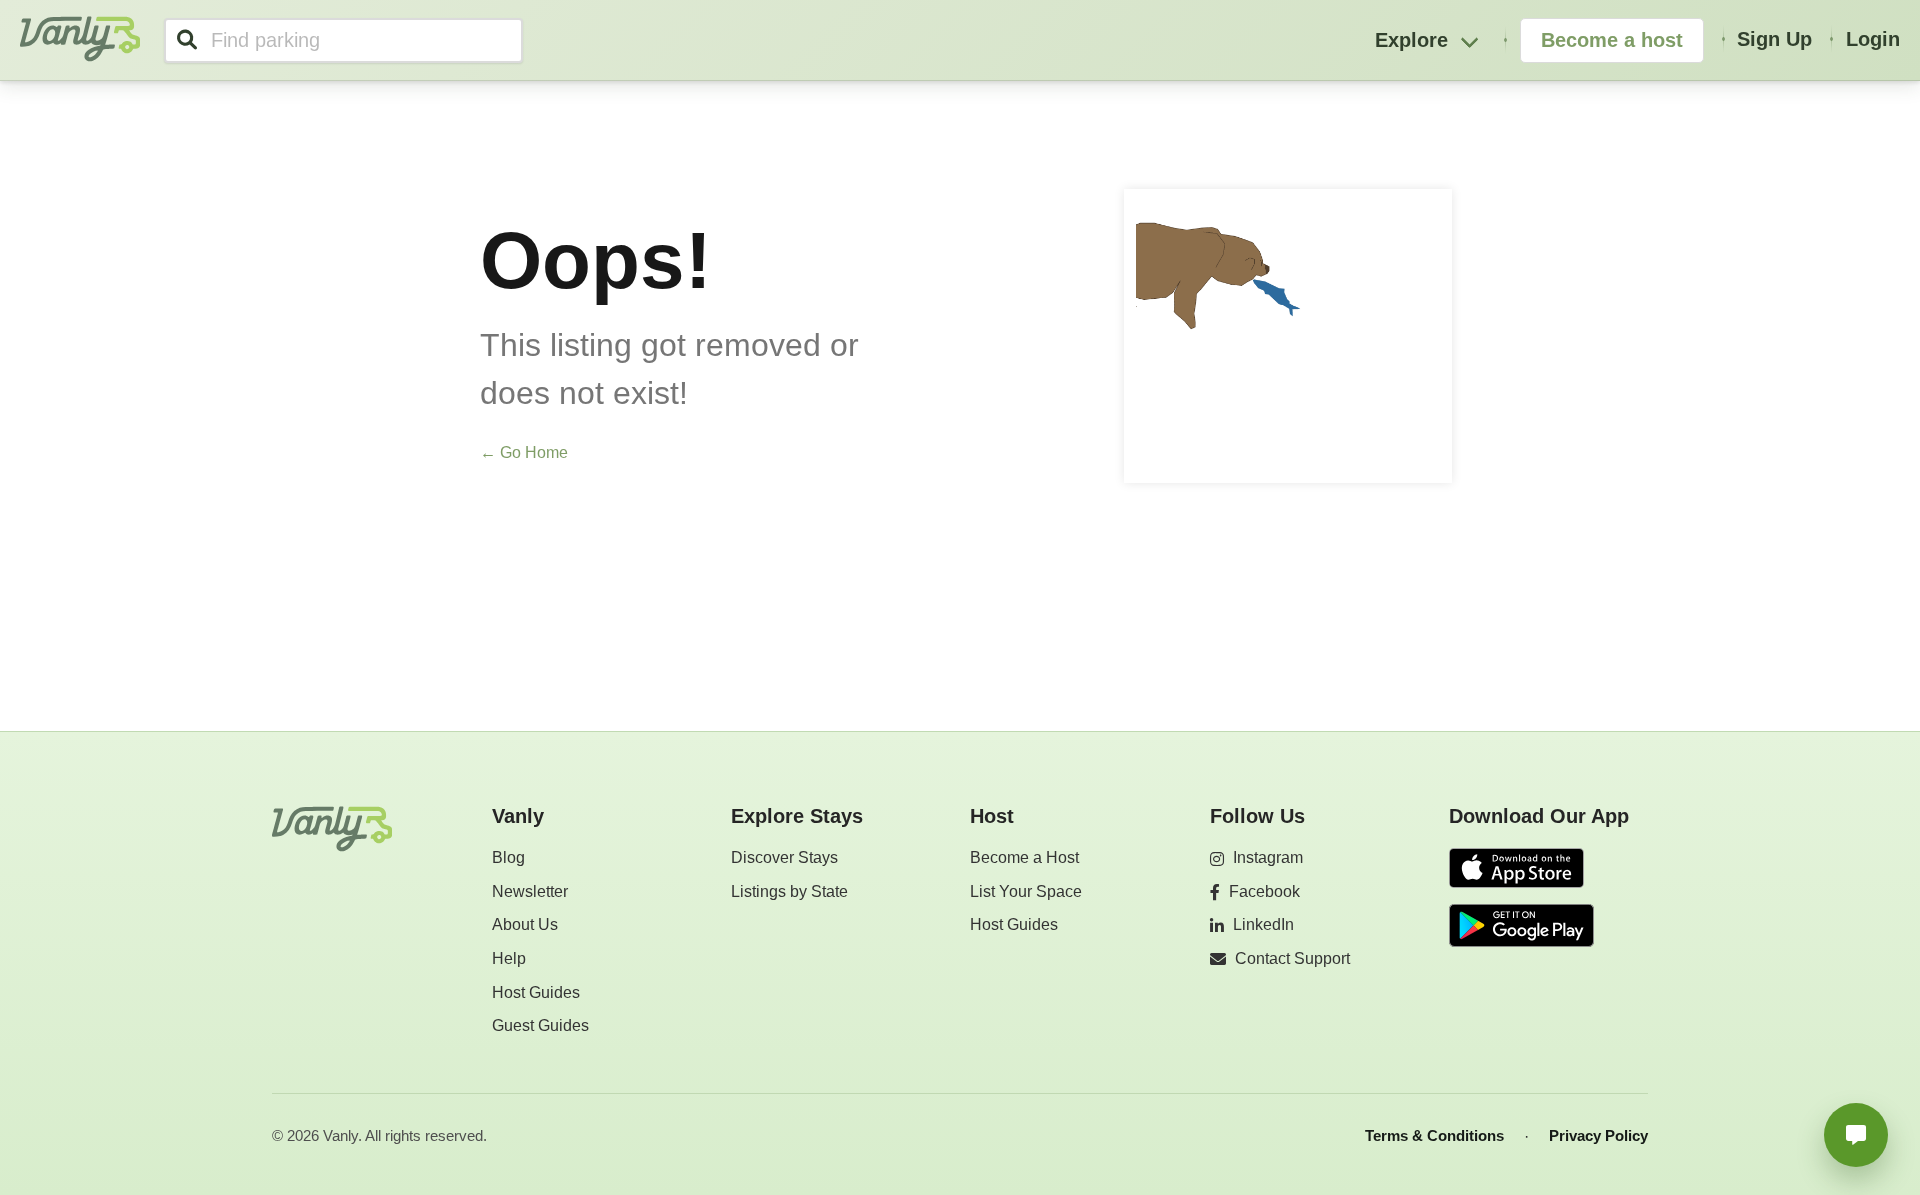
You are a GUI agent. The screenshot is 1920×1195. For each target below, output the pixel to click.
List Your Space (1026, 891)
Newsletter (530, 891)
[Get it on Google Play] (1521, 925)
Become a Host (1024, 857)
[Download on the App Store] (1521, 869)
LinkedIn (1263, 924)
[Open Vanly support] (1856, 1135)
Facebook (1264, 891)
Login (1873, 39)
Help (509, 958)
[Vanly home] (332, 829)
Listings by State (789, 891)
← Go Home (524, 452)
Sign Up (1774, 39)
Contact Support (1292, 958)
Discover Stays (784, 857)
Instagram (1268, 857)
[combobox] (343, 40)
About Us (525, 924)
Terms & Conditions (1434, 1135)
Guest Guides (540, 1025)
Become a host (1612, 40)
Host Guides (536, 992)
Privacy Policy (1598, 1135)
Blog (508, 857)
